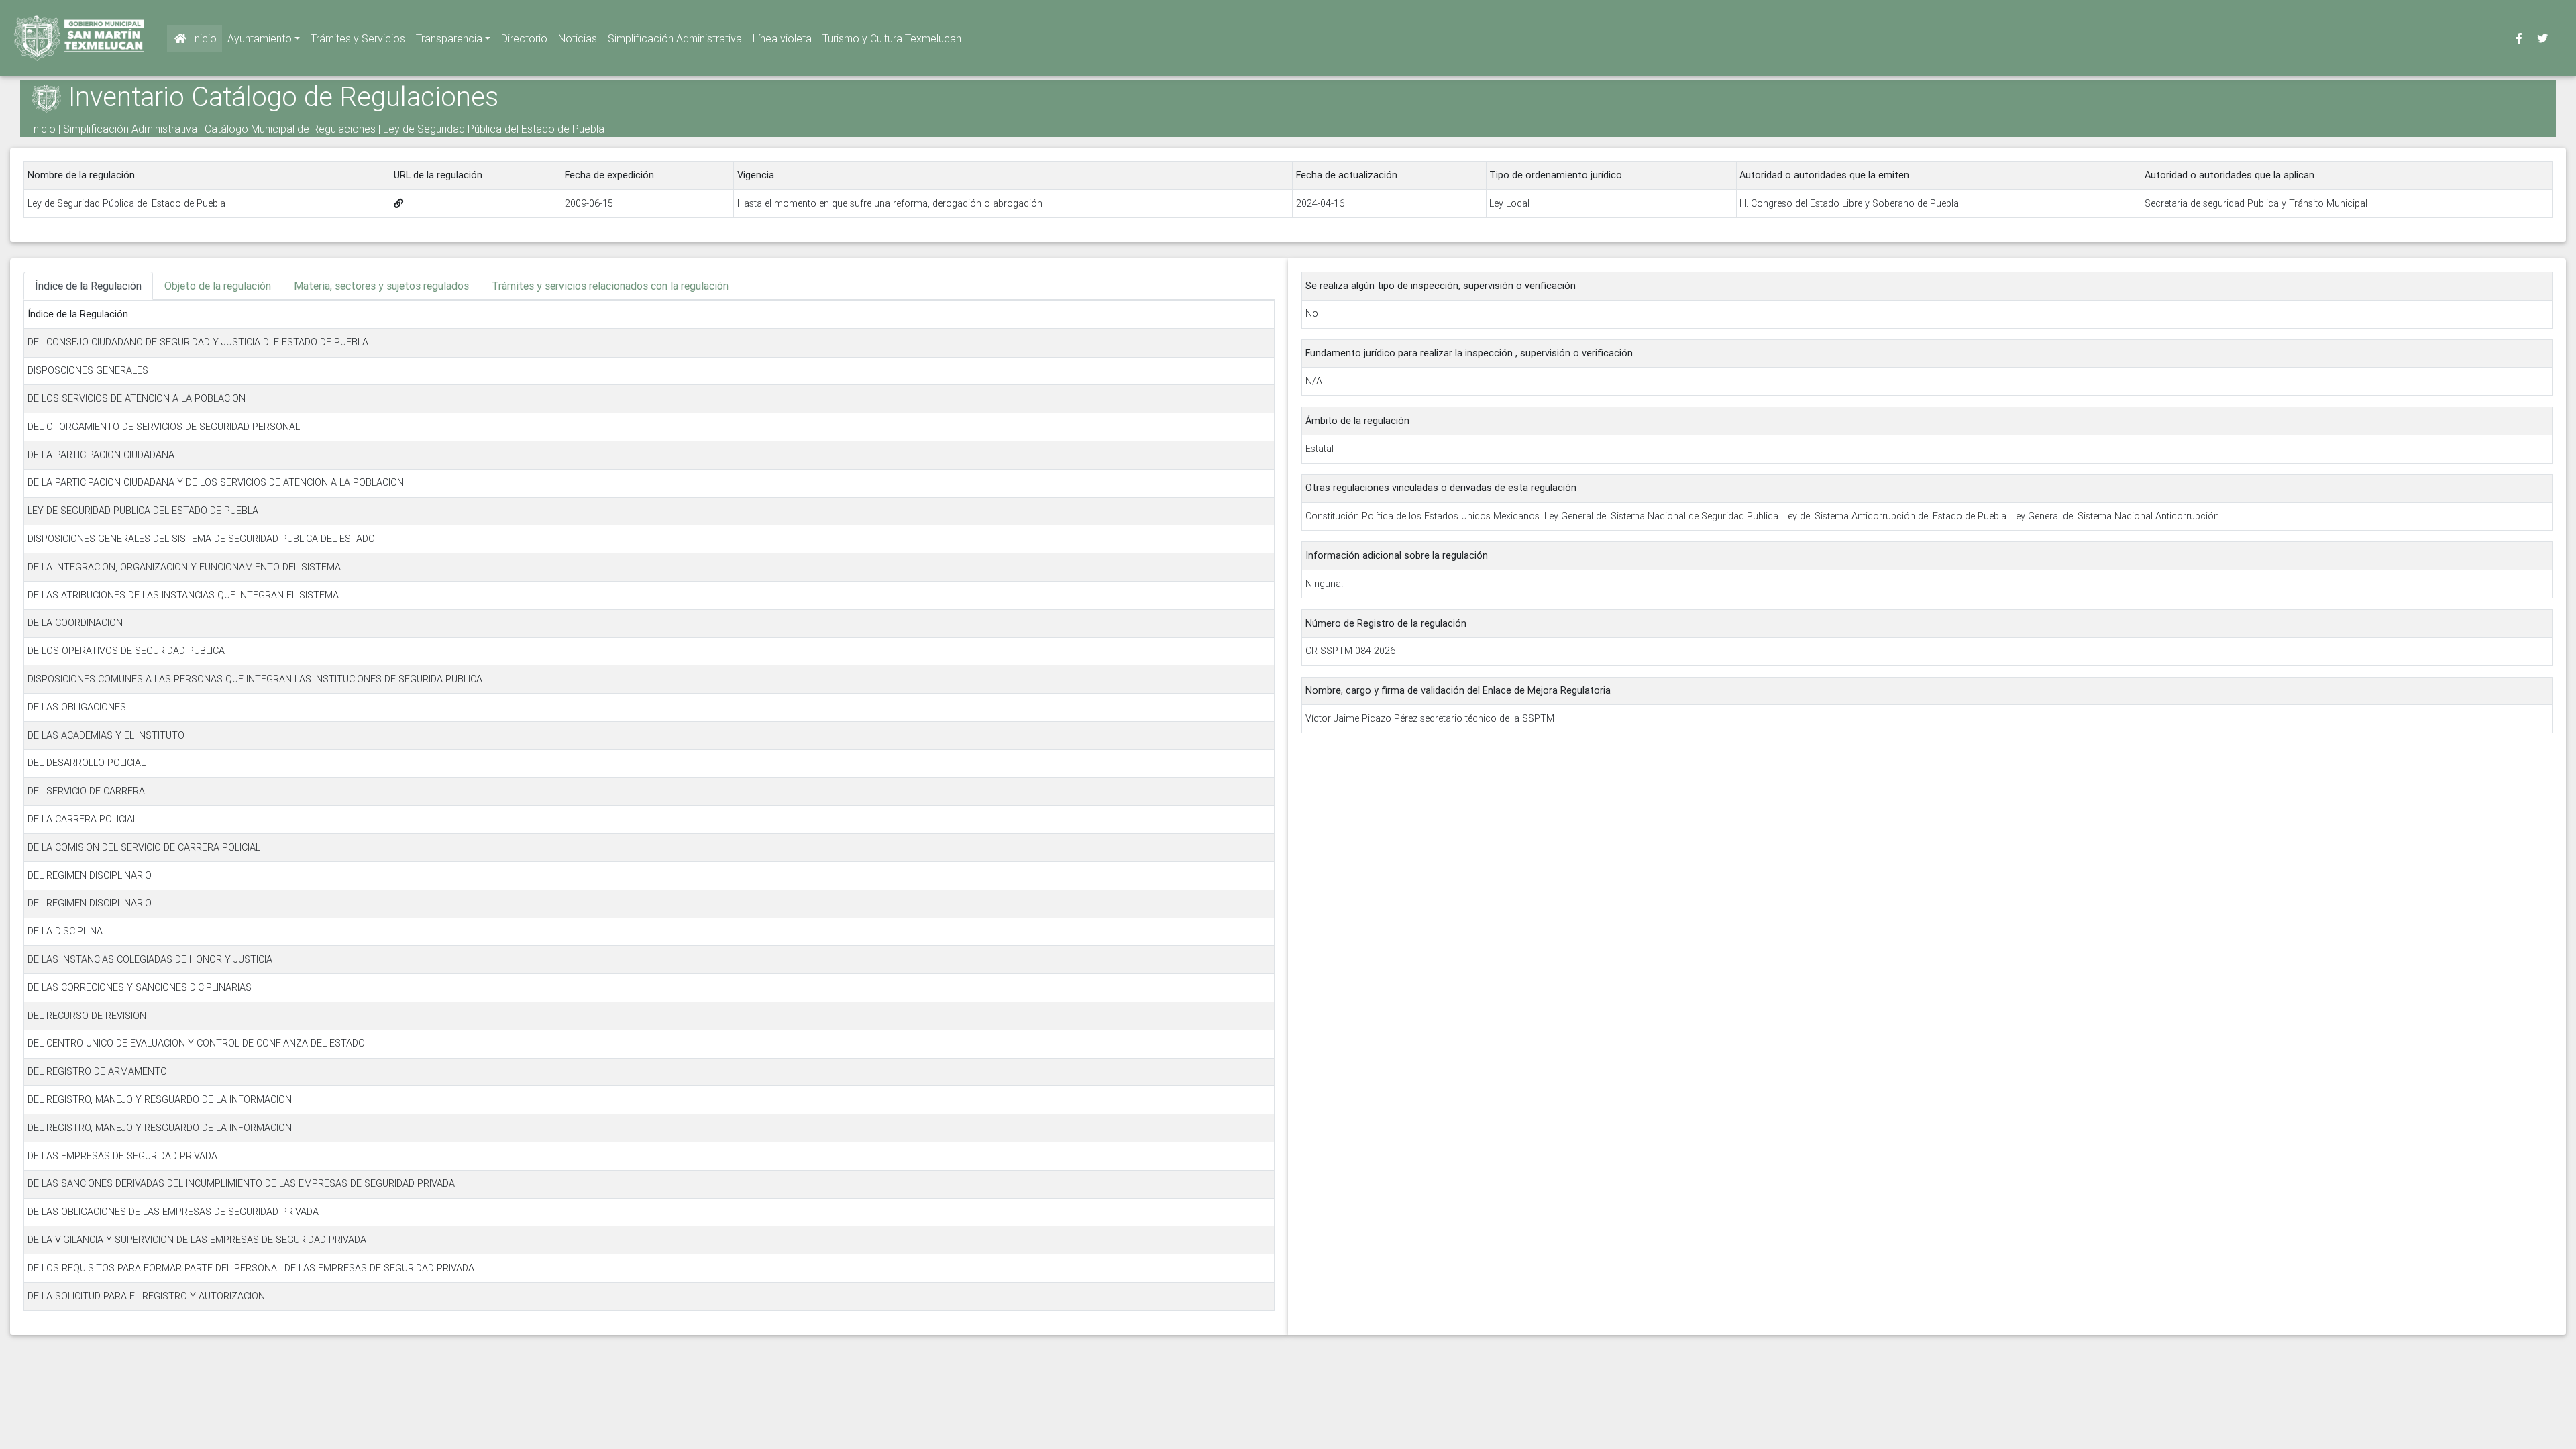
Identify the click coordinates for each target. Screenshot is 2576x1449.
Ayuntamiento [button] (260, 38)
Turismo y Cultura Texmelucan (892, 38)
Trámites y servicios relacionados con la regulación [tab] (610, 286)
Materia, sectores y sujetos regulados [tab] (381, 286)
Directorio (524, 38)
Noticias (578, 38)
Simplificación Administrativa (675, 38)
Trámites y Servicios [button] (358, 38)
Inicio (203, 38)
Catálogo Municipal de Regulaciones (290, 129)
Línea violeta (782, 38)
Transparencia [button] (449, 38)
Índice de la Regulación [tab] (88, 286)
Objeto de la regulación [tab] (218, 286)
